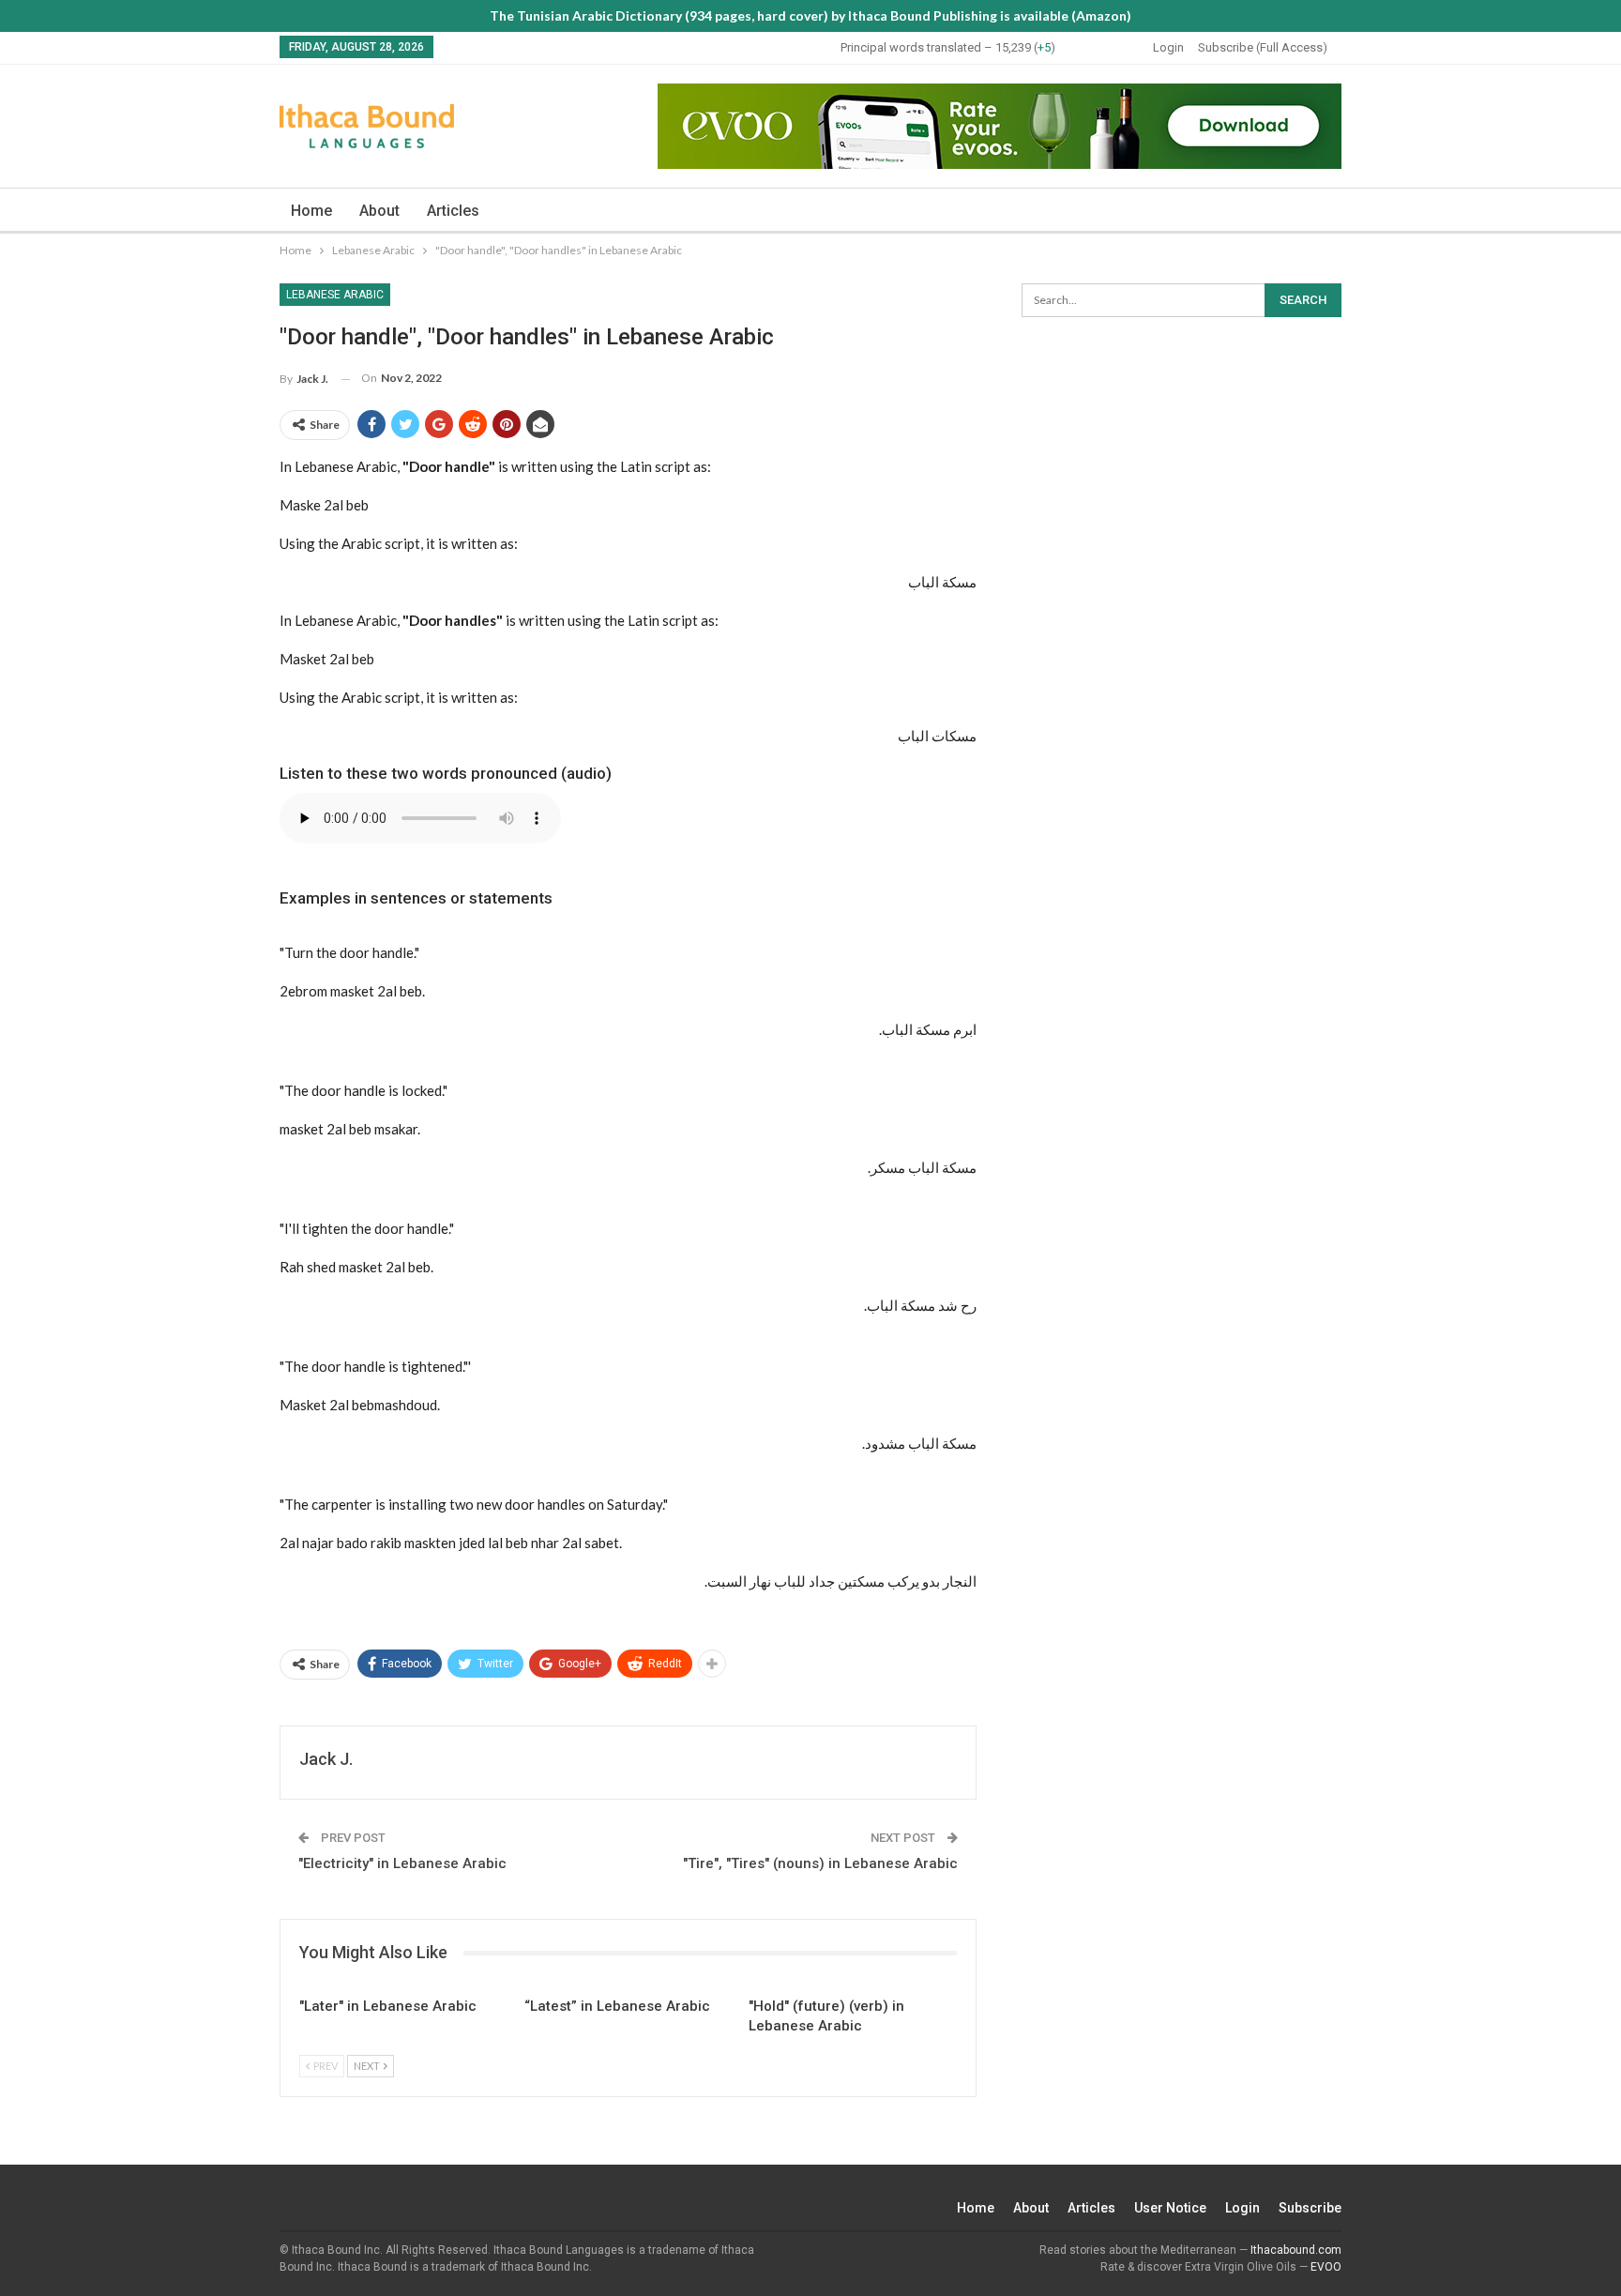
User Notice (1170, 2208)
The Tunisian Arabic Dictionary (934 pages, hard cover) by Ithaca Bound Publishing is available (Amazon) (810, 15)
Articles (453, 211)
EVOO (1326, 2267)
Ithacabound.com (1296, 2250)
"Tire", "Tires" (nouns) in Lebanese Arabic (820, 1863)
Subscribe (1310, 2208)
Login (1168, 47)
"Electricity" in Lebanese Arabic (402, 1863)
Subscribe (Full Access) (1263, 47)
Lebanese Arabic (335, 295)
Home (311, 211)
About (379, 211)
